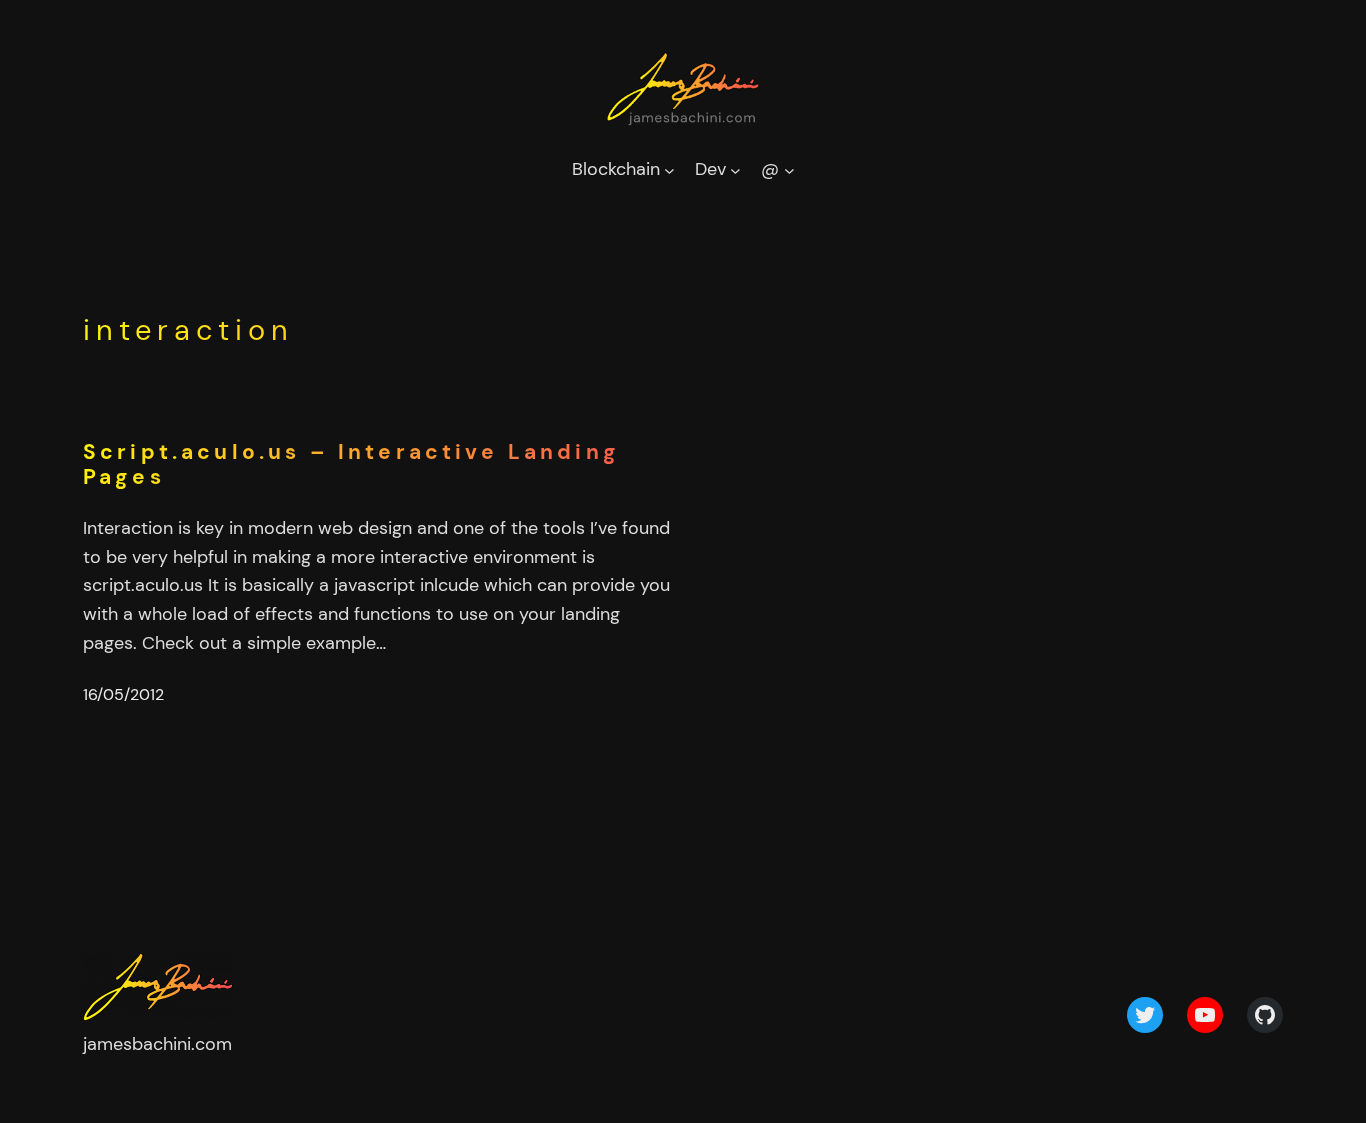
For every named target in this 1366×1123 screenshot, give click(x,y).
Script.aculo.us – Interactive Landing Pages (351, 465)
